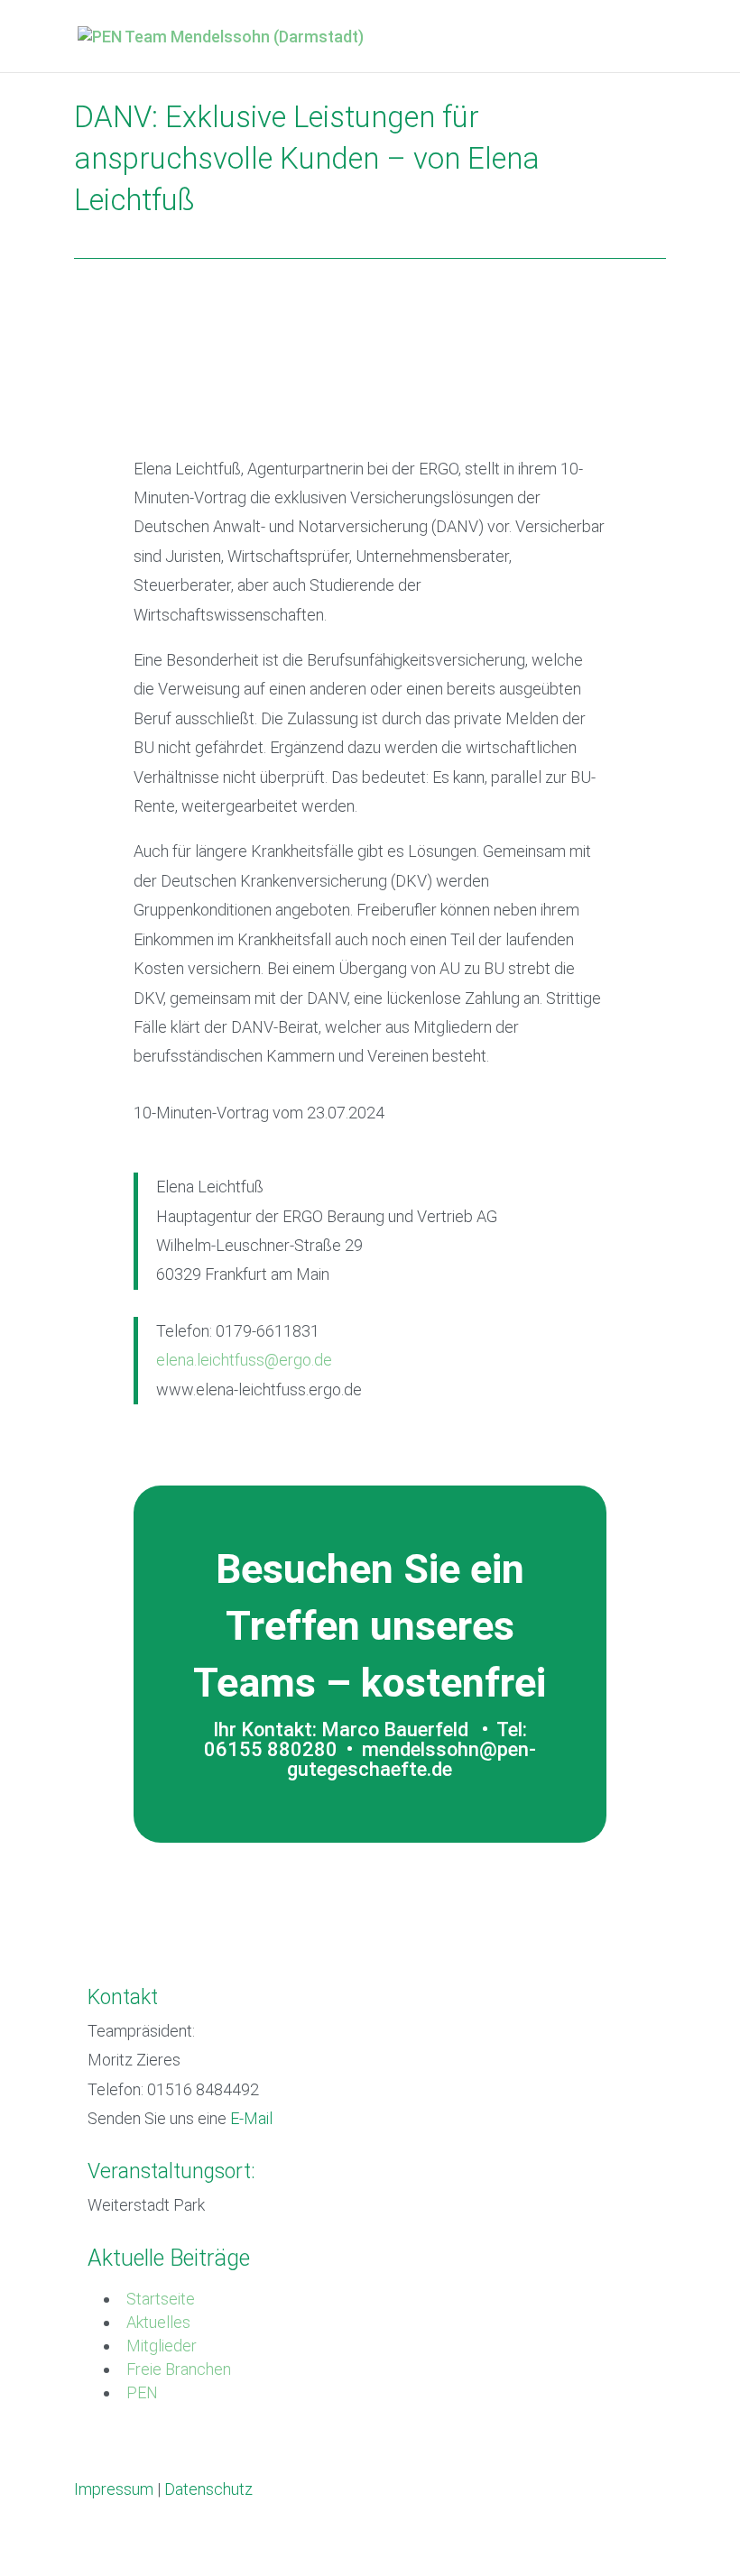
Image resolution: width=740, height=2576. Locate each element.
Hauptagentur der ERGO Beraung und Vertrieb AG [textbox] (327, 1216)
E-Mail (251, 2118)
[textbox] (382, 1231)
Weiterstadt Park (146, 2205)
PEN (142, 2392)
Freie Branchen (179, 2369)
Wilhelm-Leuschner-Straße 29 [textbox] (259, 1245)
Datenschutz (208, 2489)
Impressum (114, 2489)
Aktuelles (158, 2322)
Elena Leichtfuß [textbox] (210, 1187)
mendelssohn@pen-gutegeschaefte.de (412, 1759)
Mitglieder (162, 2346)
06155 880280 (271, 1749)
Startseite (161, 2299)
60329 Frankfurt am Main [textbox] (243, 1274)
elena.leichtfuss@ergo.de (244, 1360)
